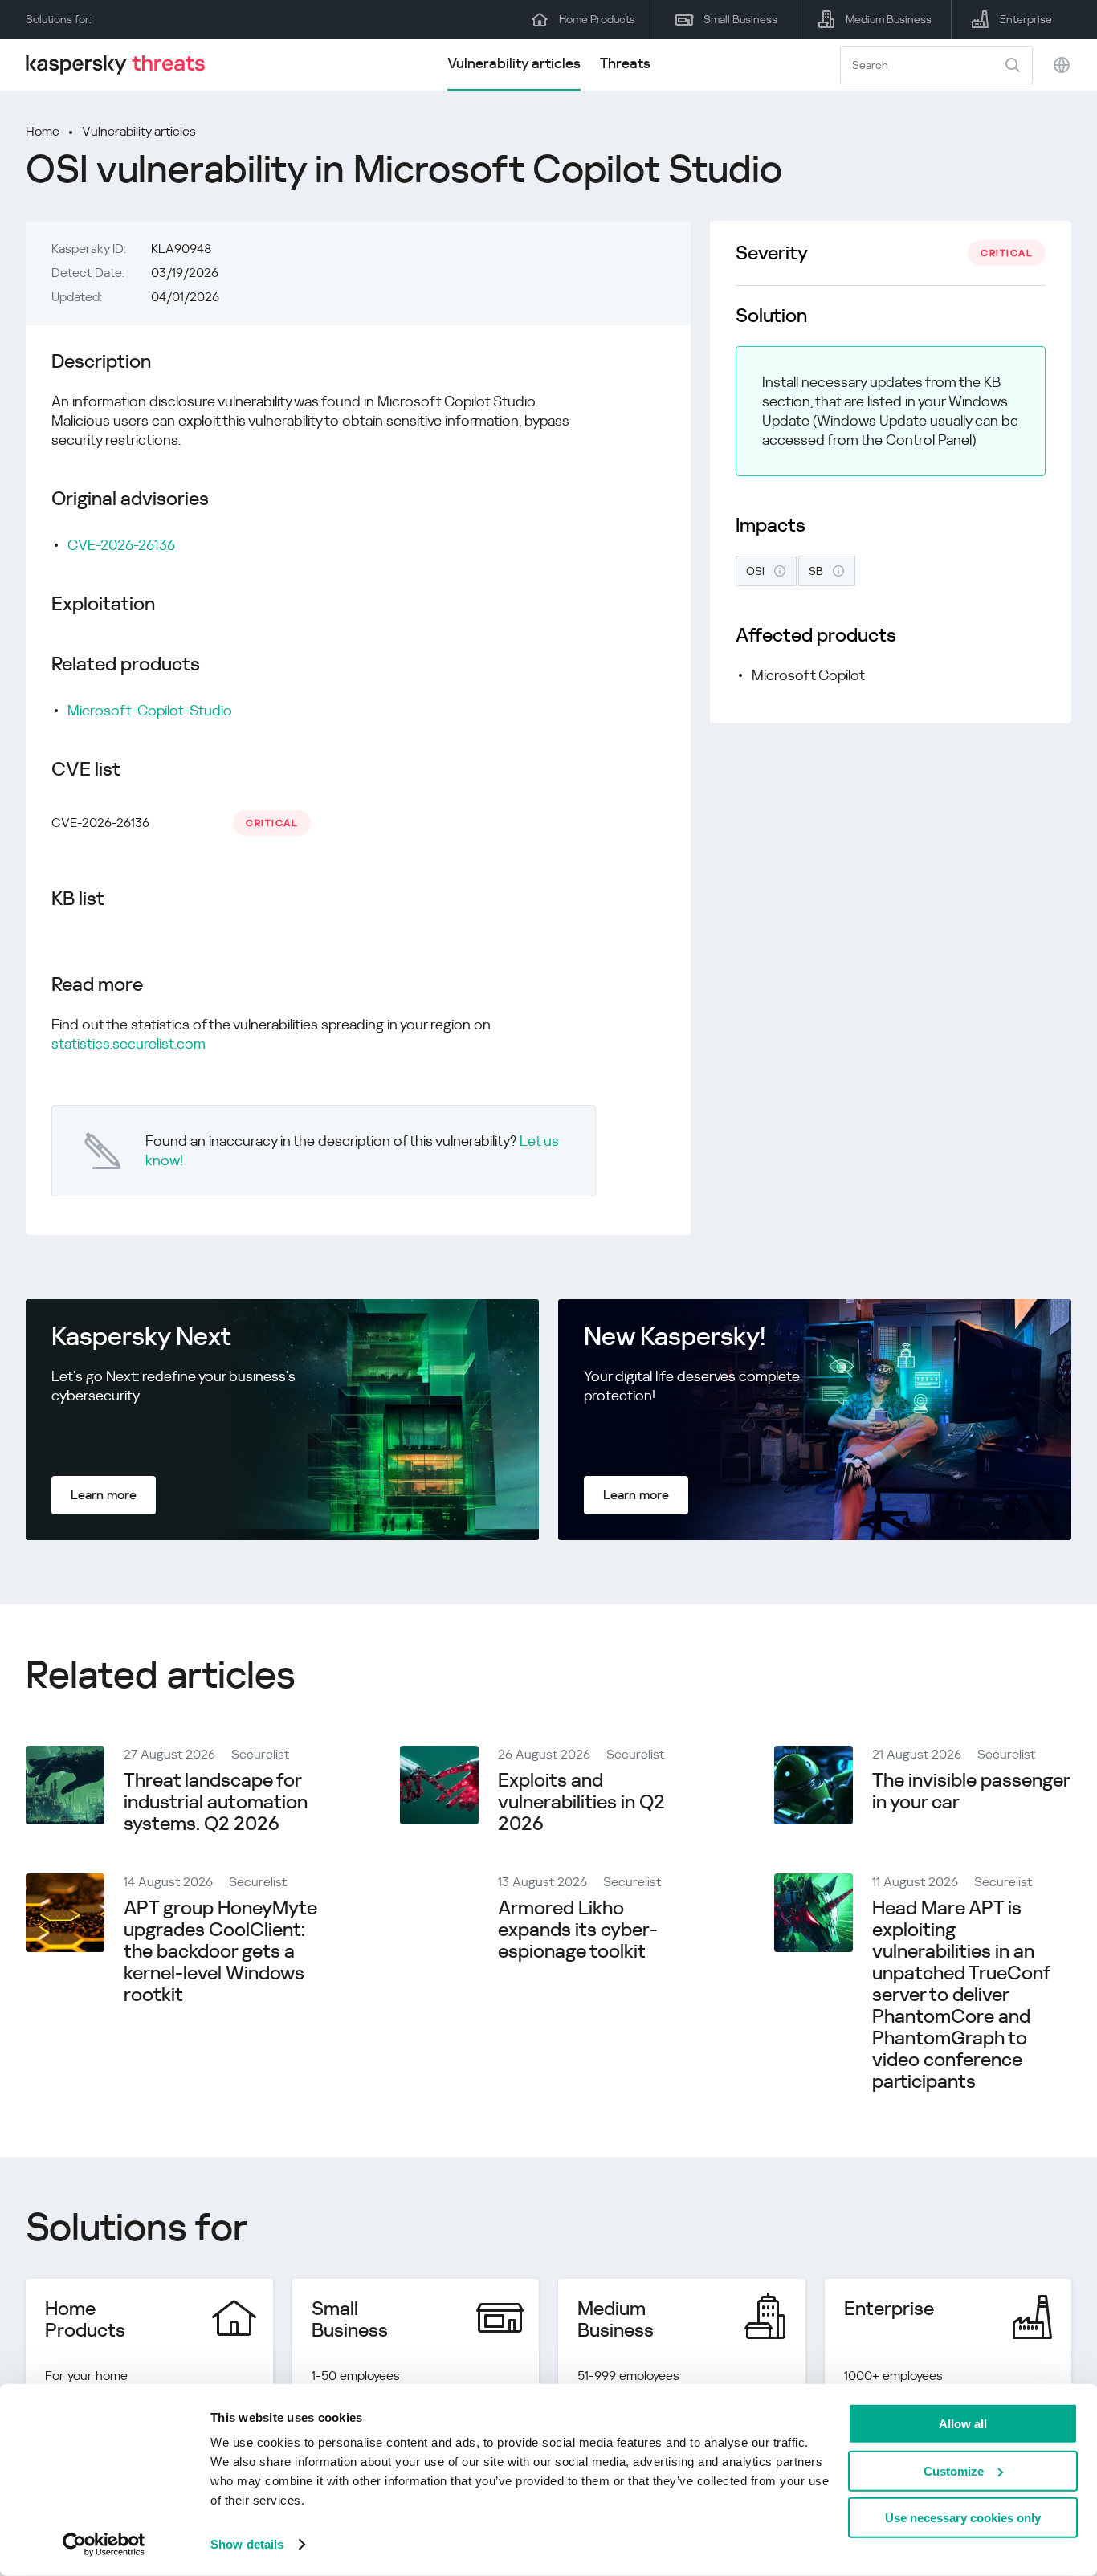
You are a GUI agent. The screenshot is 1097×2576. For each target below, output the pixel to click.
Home (43, 131)
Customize (954, 2470)
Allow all (963, 2424)
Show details (247, 2544)
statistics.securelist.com (128, 1043)
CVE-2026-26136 (121, 545)
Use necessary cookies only (963, 2518)
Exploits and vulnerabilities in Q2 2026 (581, 1802)
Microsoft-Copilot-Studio (150, 710)
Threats (625, 63)
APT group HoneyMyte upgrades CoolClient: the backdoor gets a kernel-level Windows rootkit (220, 1951)
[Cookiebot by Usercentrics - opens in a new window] (104, 2545)
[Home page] (122, 65)
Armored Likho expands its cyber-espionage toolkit (578, 1930)
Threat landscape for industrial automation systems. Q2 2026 (216, 1802)
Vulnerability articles (514, 63)
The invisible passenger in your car (971, 1791)
